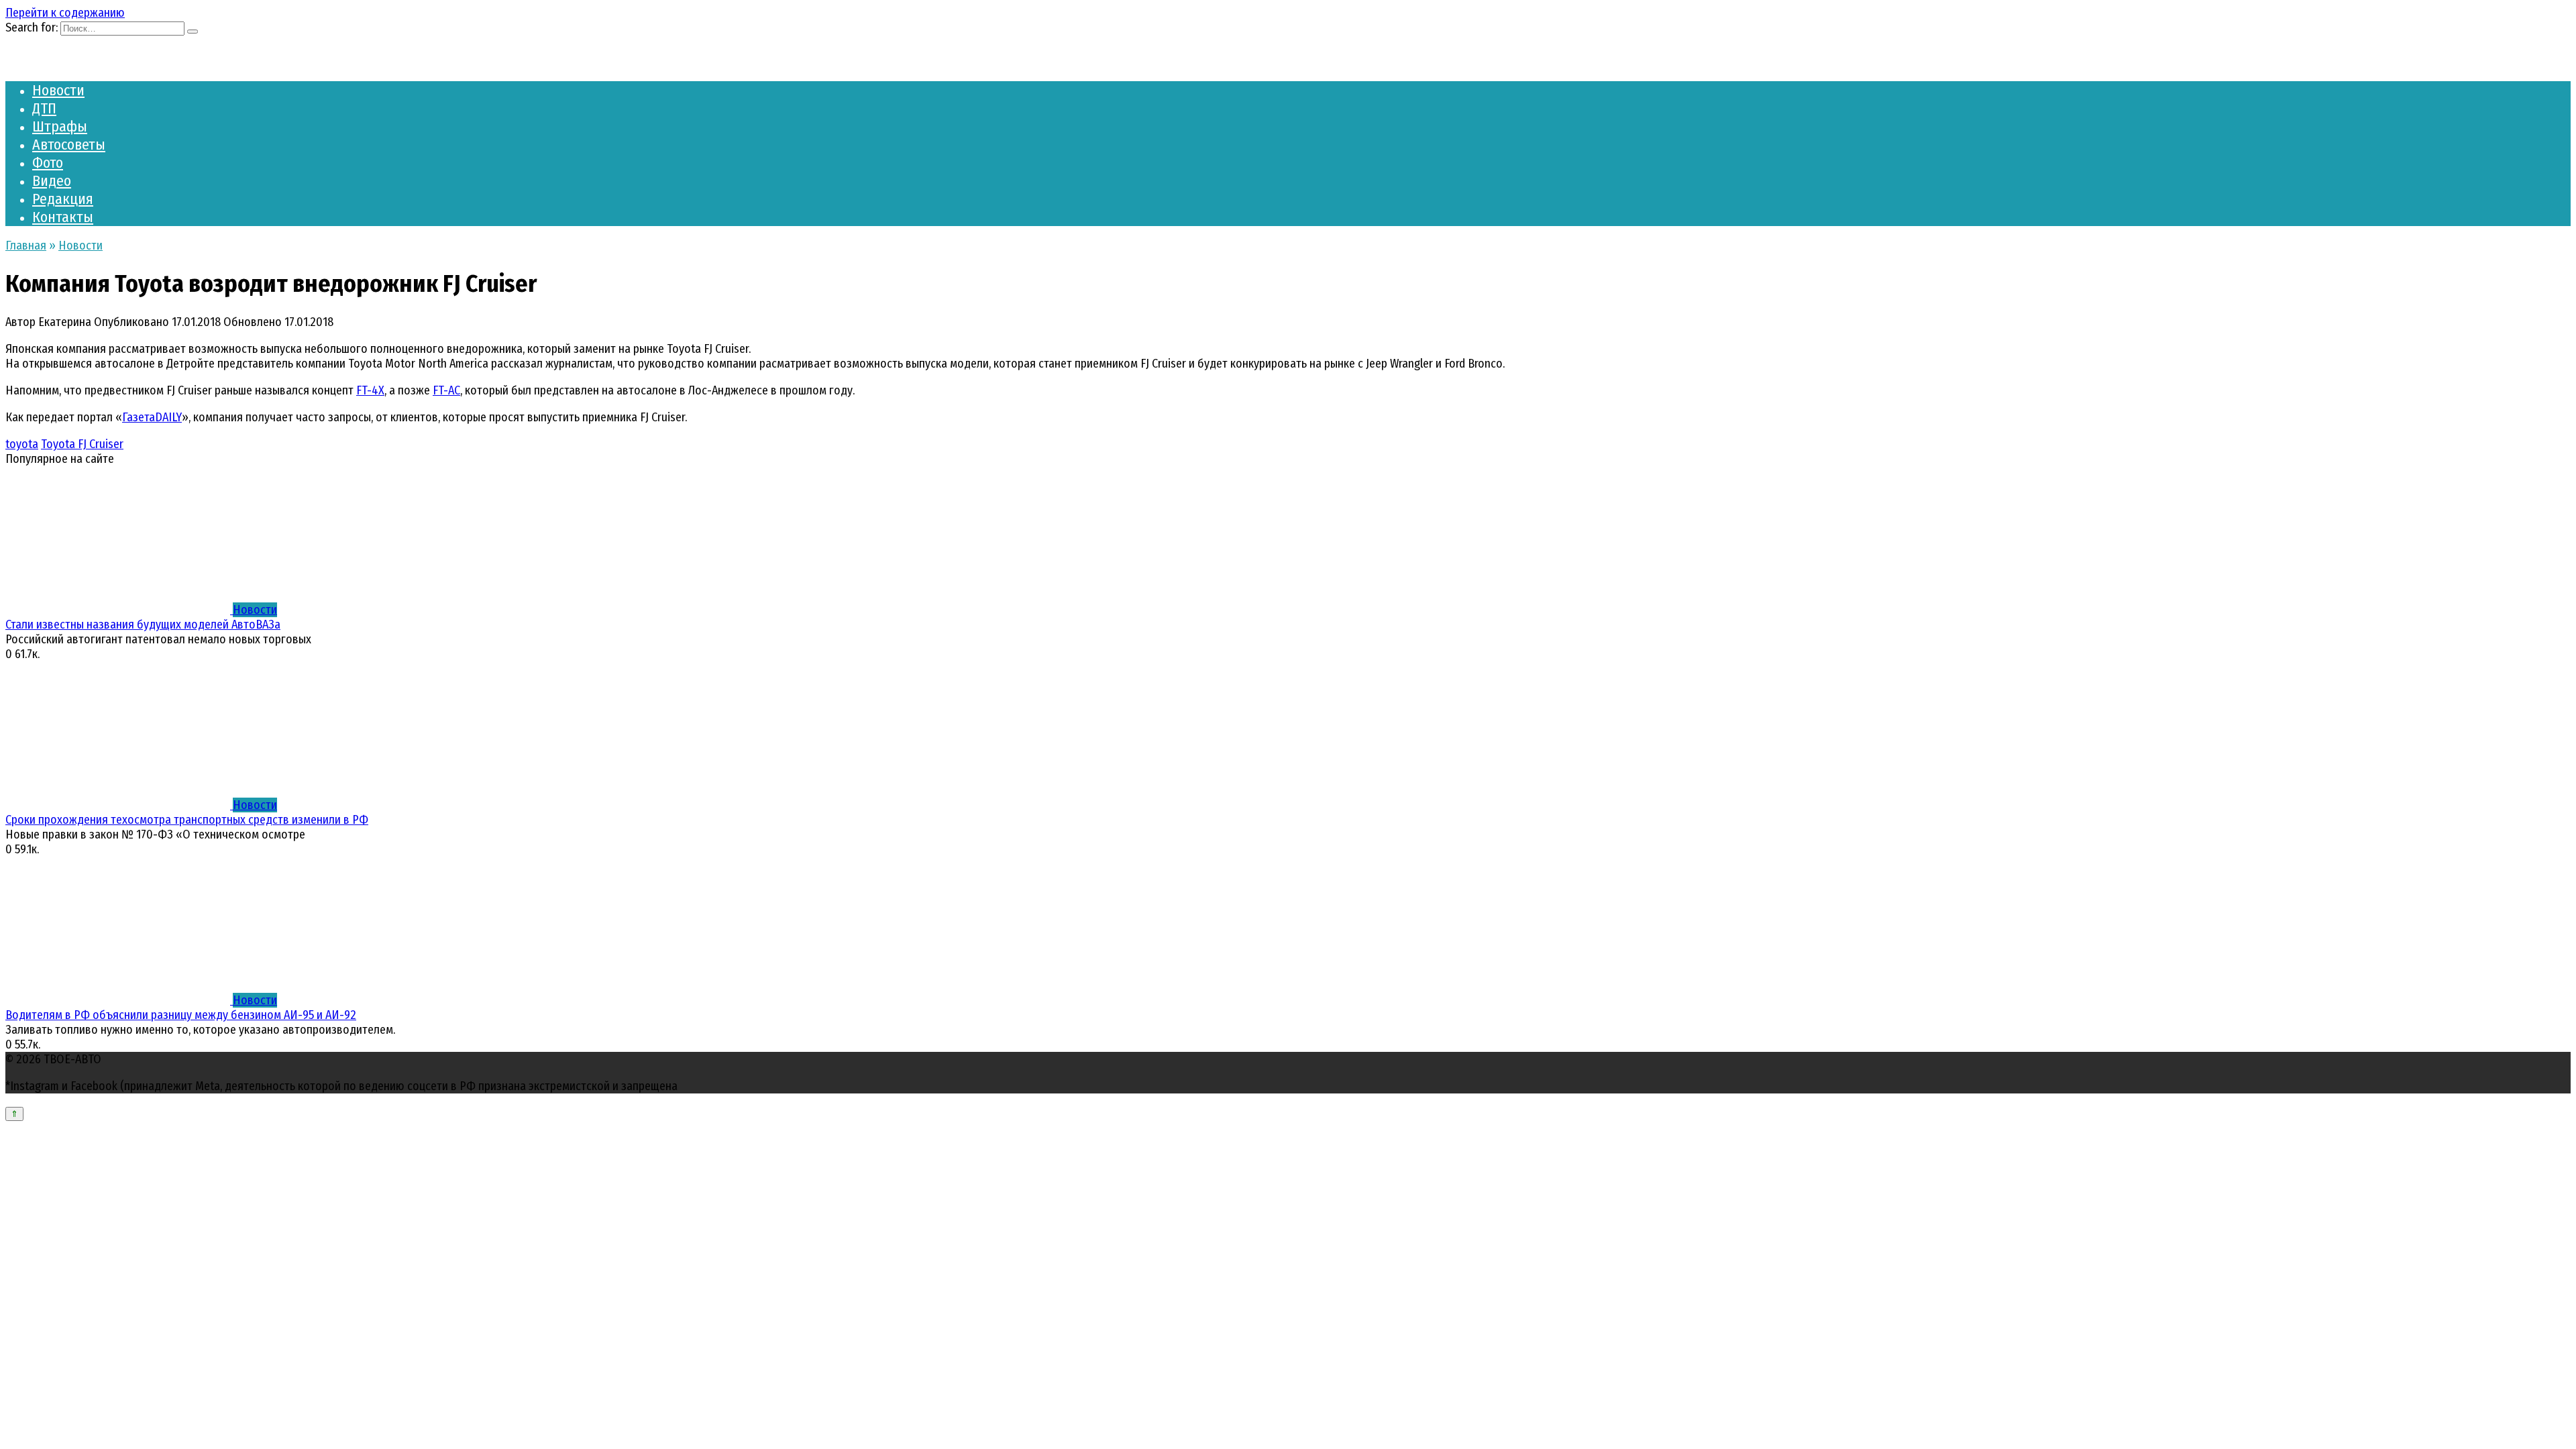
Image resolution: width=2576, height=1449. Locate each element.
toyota (22, 444)
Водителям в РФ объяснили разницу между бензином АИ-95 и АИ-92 (181, 1015)
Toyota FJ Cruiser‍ (82, 444)
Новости (58, 90)
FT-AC (446, 390)
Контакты (63, 217)
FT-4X (370, 390)
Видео (52, 181)
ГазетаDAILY (152, 417)
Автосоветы (69, 145)
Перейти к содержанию (65, 13)
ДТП (44, 108)
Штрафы (60, 126)
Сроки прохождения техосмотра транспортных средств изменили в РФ (187, 820)
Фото (48, 163)
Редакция (63, 199)
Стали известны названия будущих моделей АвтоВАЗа (143, 625)
